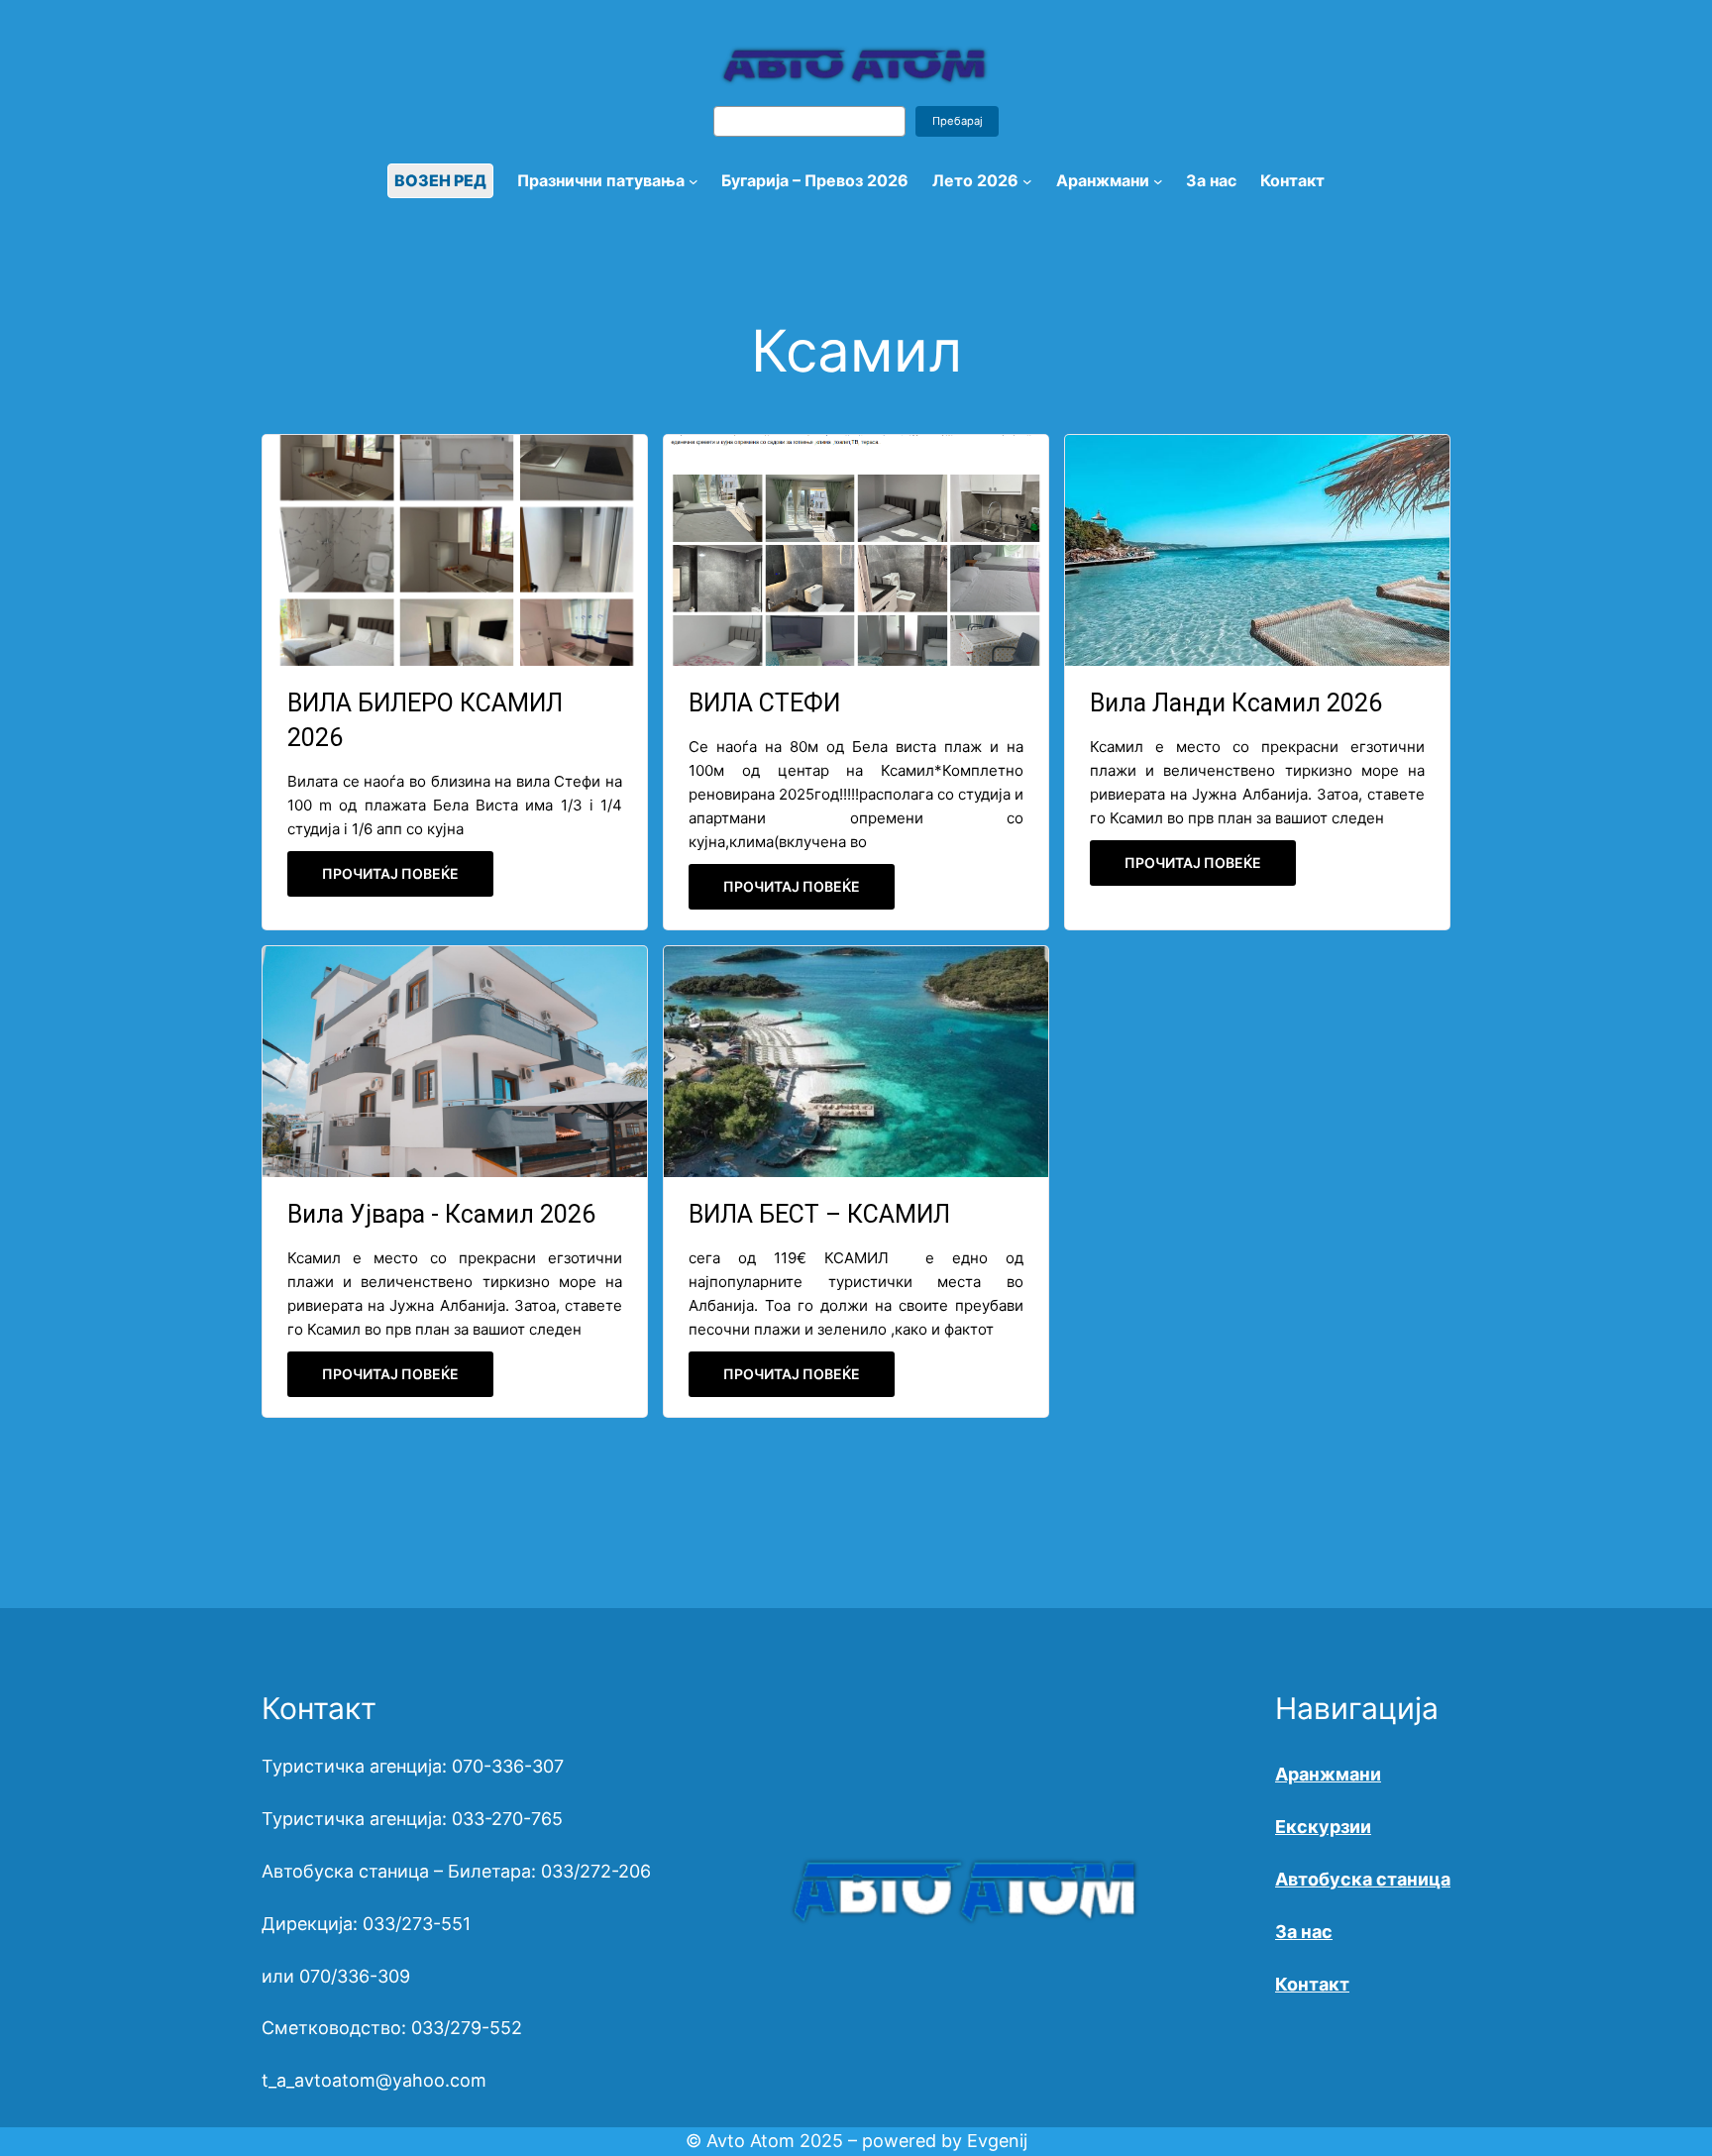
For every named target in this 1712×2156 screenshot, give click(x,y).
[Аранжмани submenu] (1158, 181)
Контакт (1312, 1984)
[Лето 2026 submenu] (1027, 181)
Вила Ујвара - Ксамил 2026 (441, 1214)
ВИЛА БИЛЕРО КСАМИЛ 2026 (425, 720)
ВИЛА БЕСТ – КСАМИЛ (819, 1214)
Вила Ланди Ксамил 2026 (1236, 703)
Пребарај (958, 121)
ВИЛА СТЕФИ (764, 703)
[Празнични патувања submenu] (694, 181)
